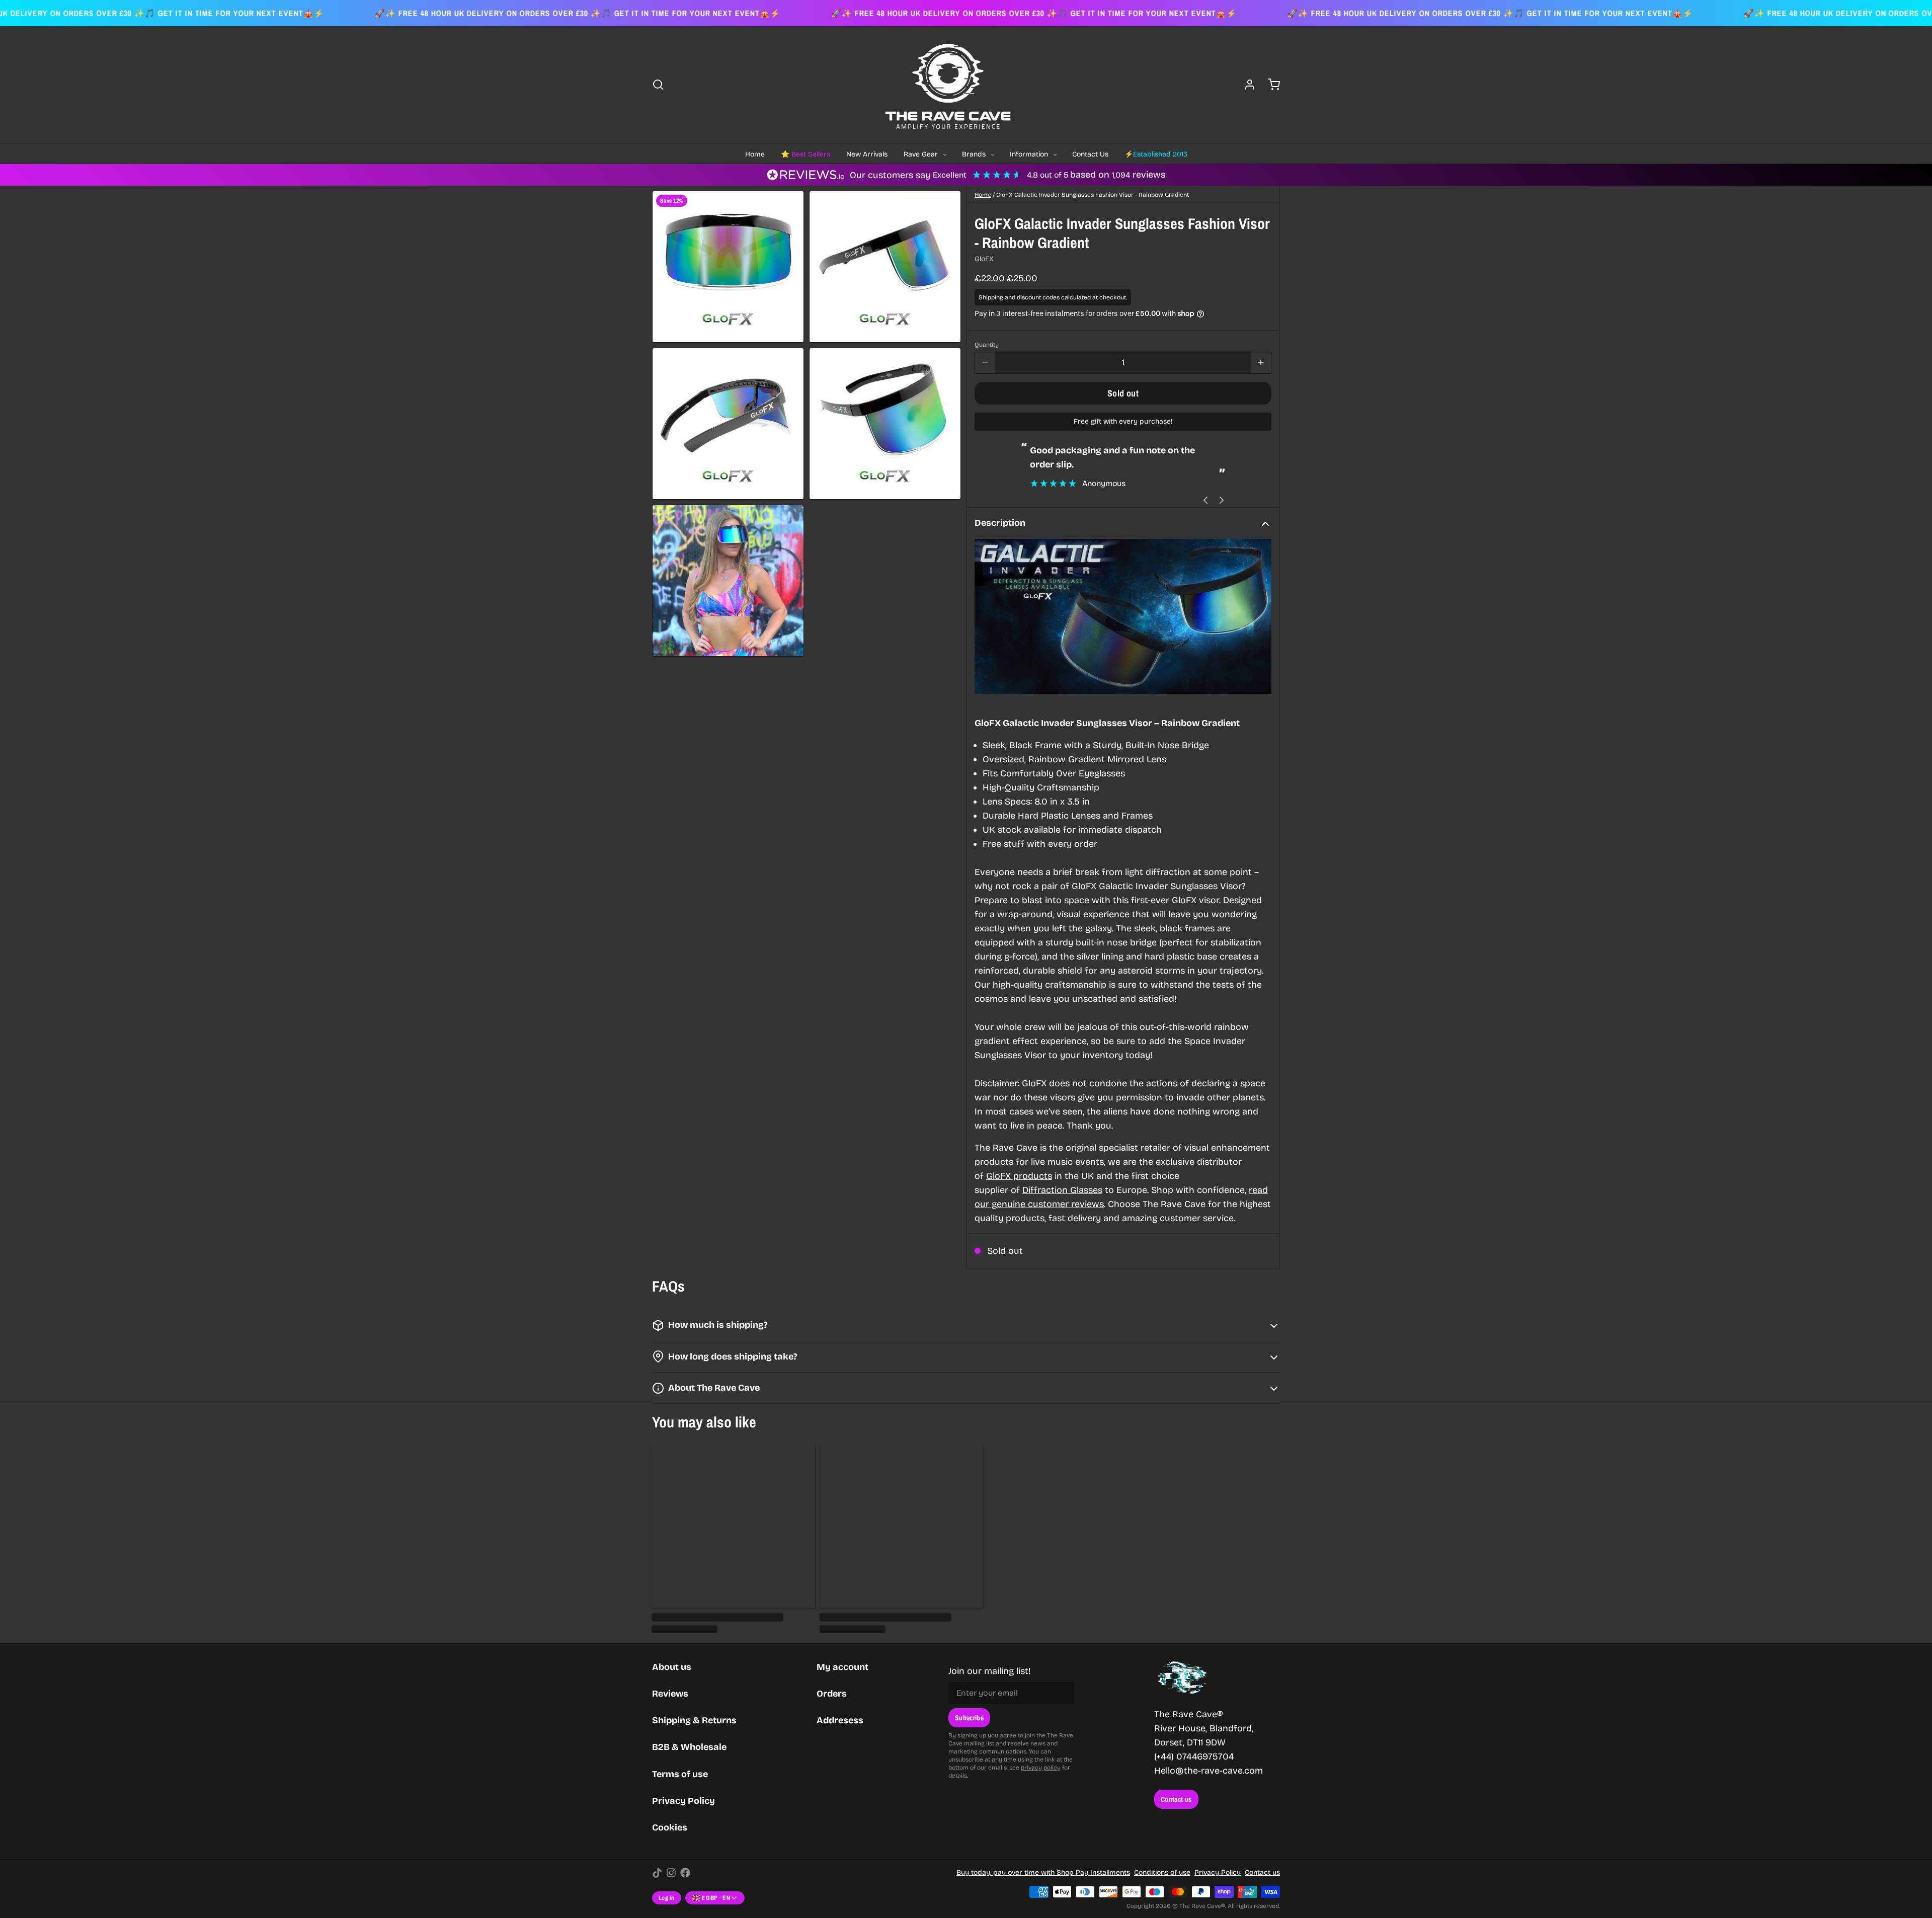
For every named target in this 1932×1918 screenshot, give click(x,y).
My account (842, 1667)
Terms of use (680, 1774)
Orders (832, 1694)
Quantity (987, 345)
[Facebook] (685, 1873)
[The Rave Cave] (948, 85)
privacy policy (1041, 1768)
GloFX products (1019, 1176)
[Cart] (1270, 85)
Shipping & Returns (694, 1720)
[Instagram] (671, 1873)
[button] (1123, 393)
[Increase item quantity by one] (1261, 362)
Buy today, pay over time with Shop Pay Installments (1043, 1872)
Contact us (1176, 1799)
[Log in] (1246, 85)
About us (672, 1667)
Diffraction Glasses (1062, 1190)
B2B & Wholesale (689, 1747)
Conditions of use (1162, 1872)
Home (983, 195)
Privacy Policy (683, 1801)
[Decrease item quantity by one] (985, 362)
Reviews (670, 1694)
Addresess (840, 1720)
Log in (667, 1898)
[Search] (658, 85)
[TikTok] (657, 1873)
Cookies (670, 1827)
